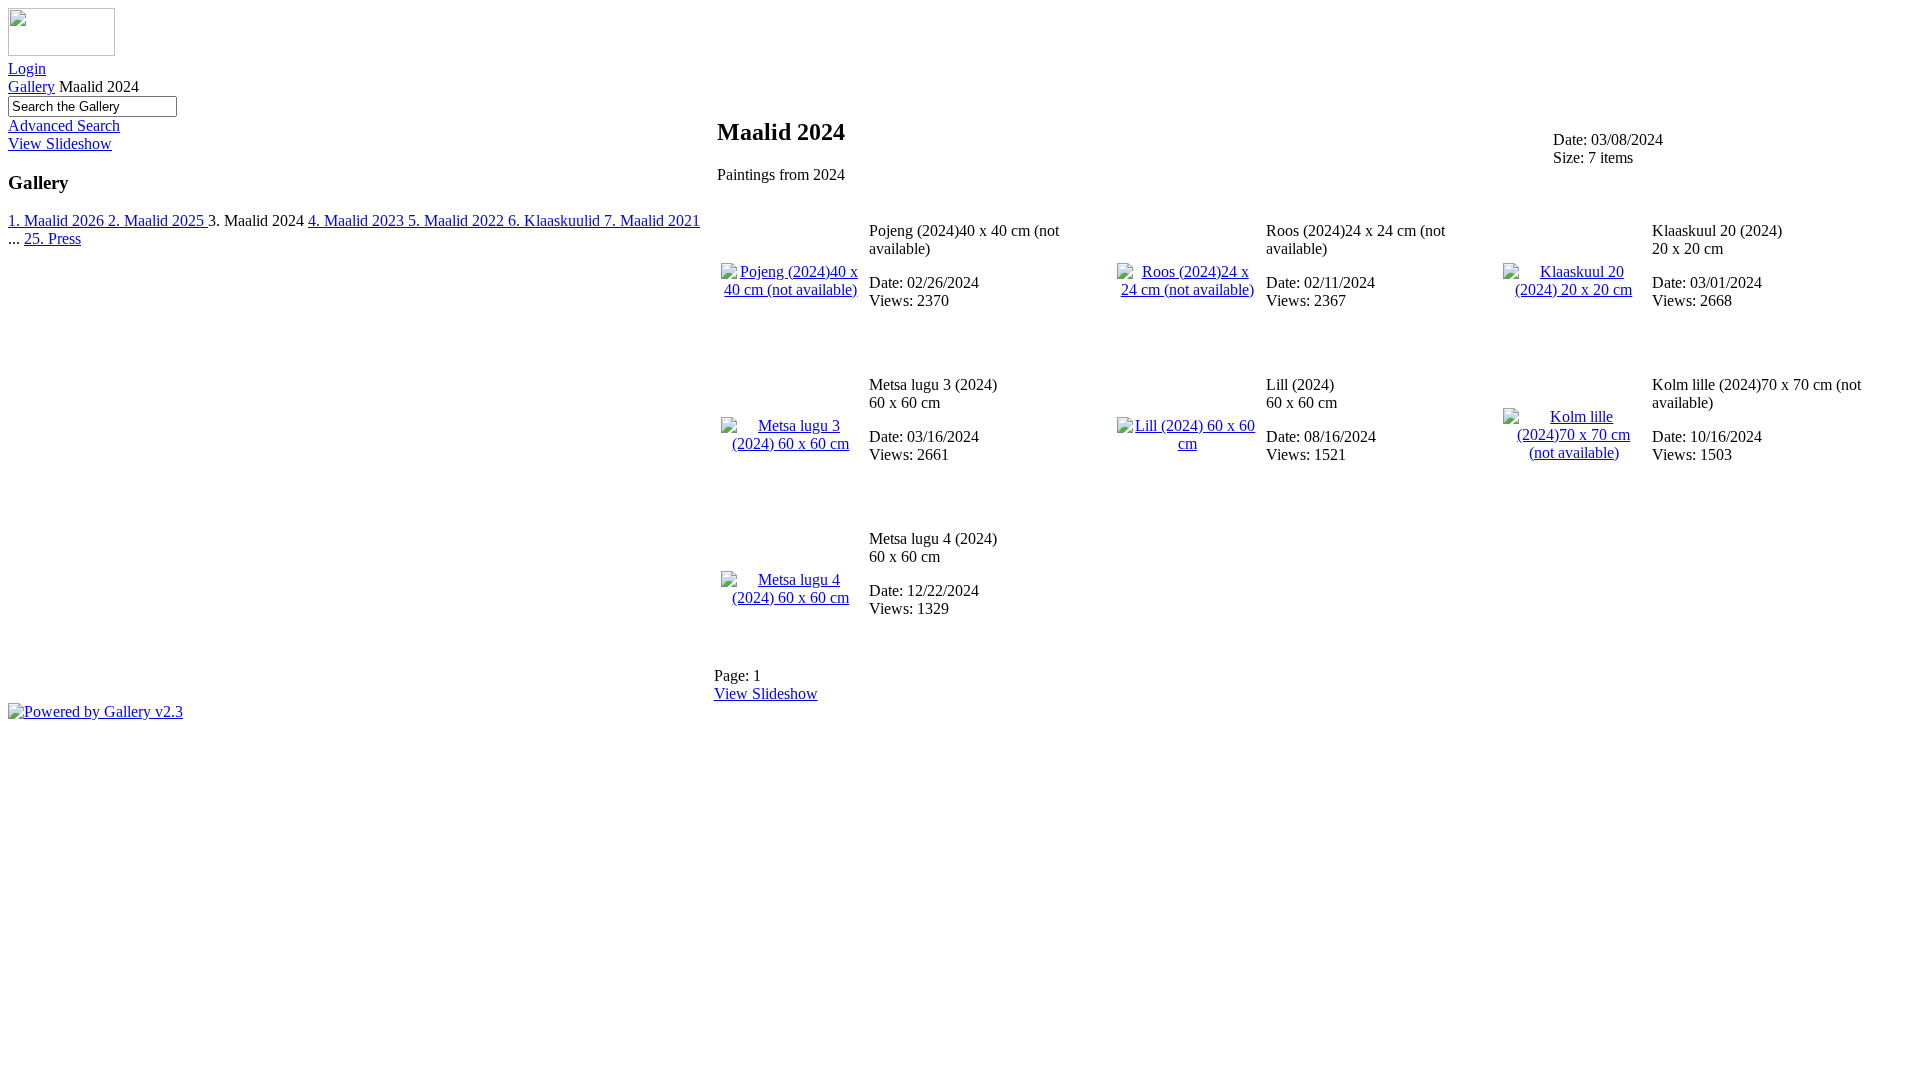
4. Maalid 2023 (358, 220)
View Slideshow (60, 143)
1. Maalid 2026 (58, 220)
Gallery (31, 86)
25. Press (52, 238)
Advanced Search (64, 125)
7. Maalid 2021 (652, 220)
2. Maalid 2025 (158, 220)
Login (27, 68)
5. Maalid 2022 (458, 220)
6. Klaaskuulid (556, 220)
